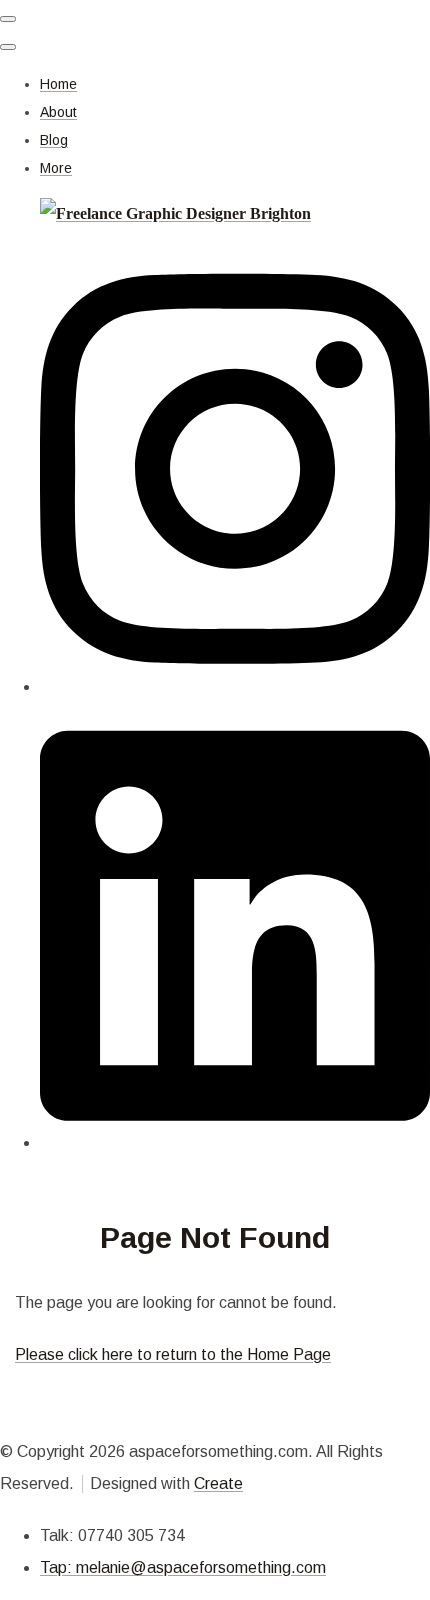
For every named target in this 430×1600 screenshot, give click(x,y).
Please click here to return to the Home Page (173, 1354)
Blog (54, 140)
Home (58, 84)
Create (218, 1483)
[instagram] (235, 686)
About (58, 112)
